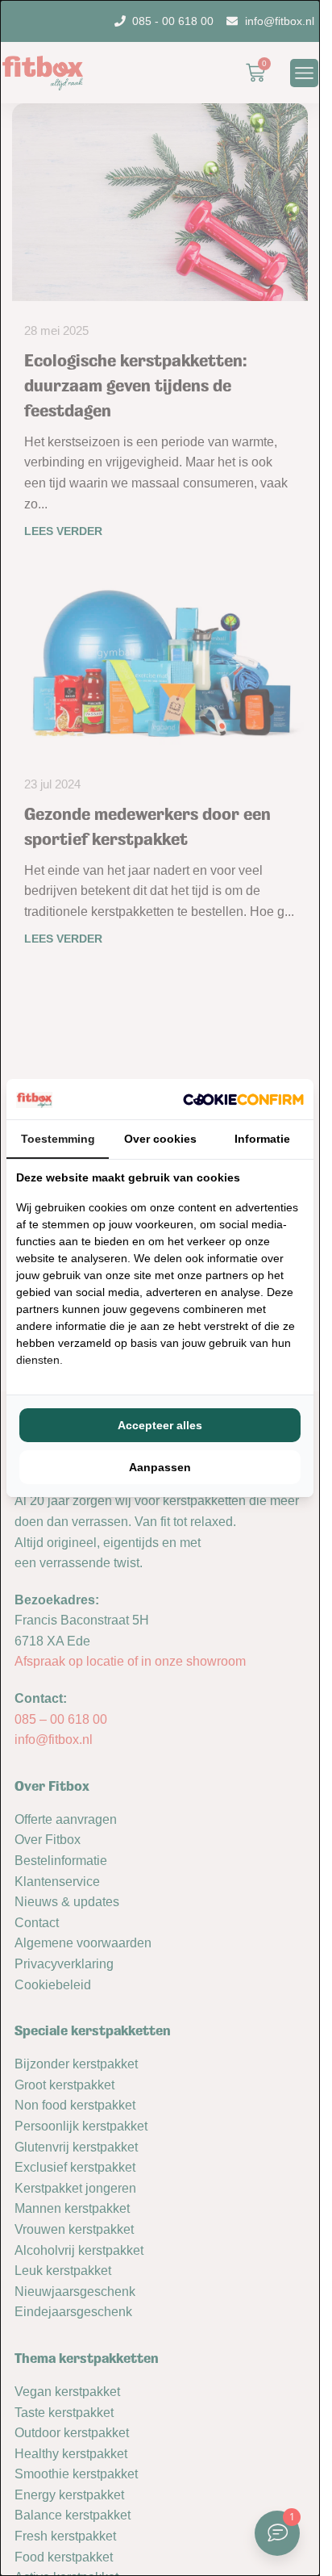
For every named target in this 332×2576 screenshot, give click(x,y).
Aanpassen (160, 1467)
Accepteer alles (160, 1425)
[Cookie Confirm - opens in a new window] (243, 1099)
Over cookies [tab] (160, 1139)
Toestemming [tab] (58, 1139)
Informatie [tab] (262, 1139)
